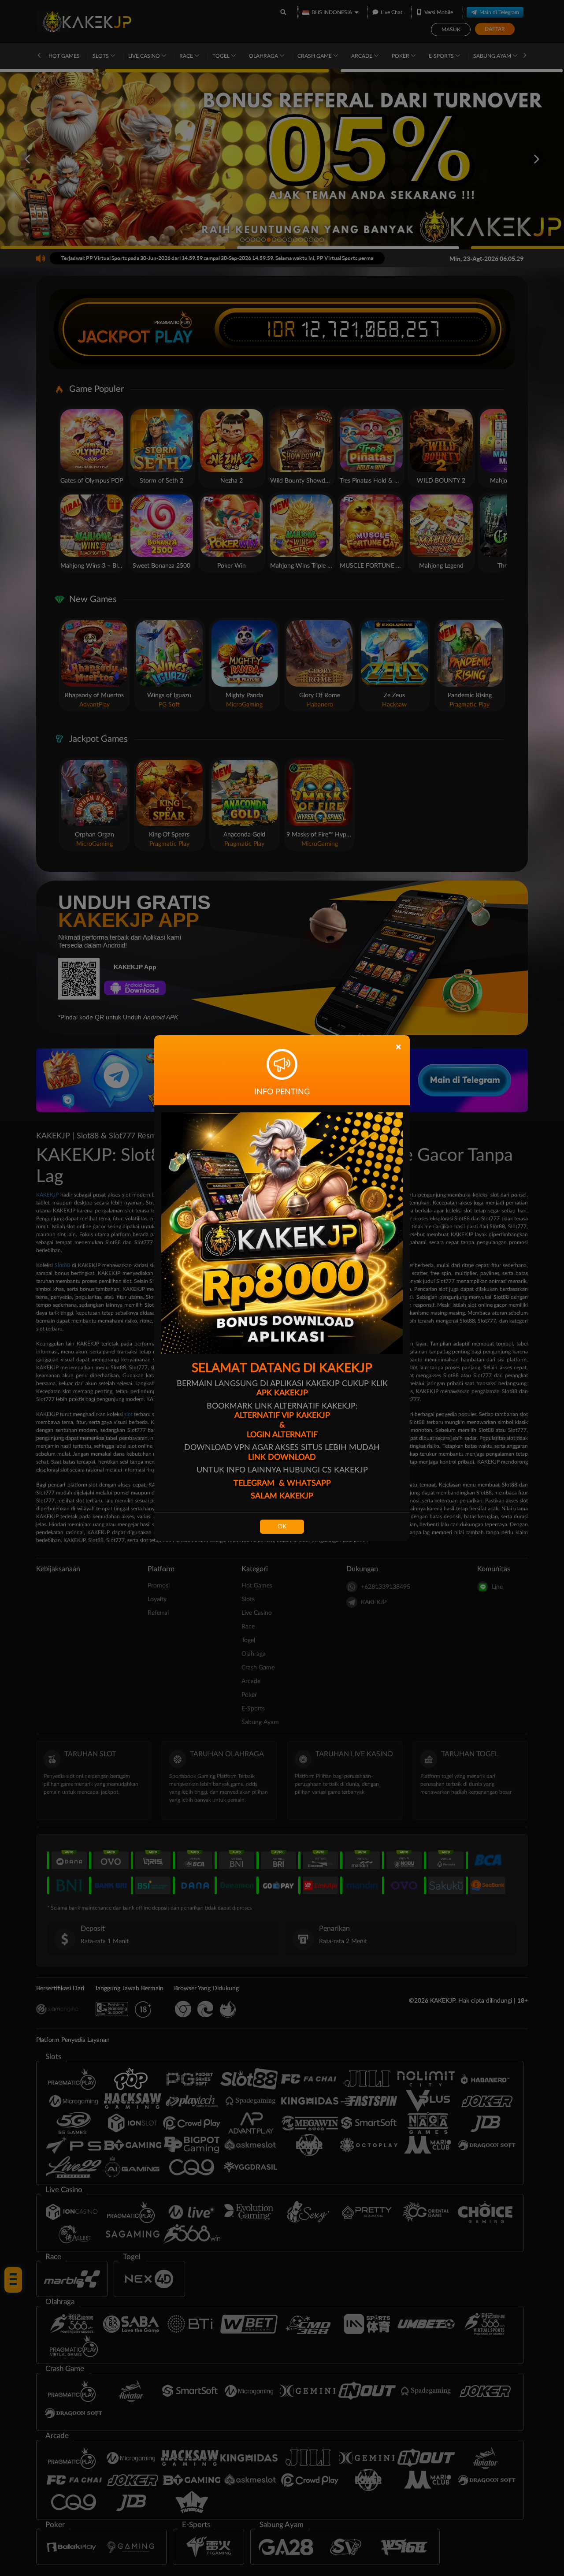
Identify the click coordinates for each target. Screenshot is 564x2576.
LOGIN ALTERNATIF (282, 1435)
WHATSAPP (309, 1483)
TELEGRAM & (260, 1483)
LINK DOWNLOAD (282, 1457)
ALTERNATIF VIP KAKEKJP (282, 1416)
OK (282, 1527)
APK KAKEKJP (282, 1393)
